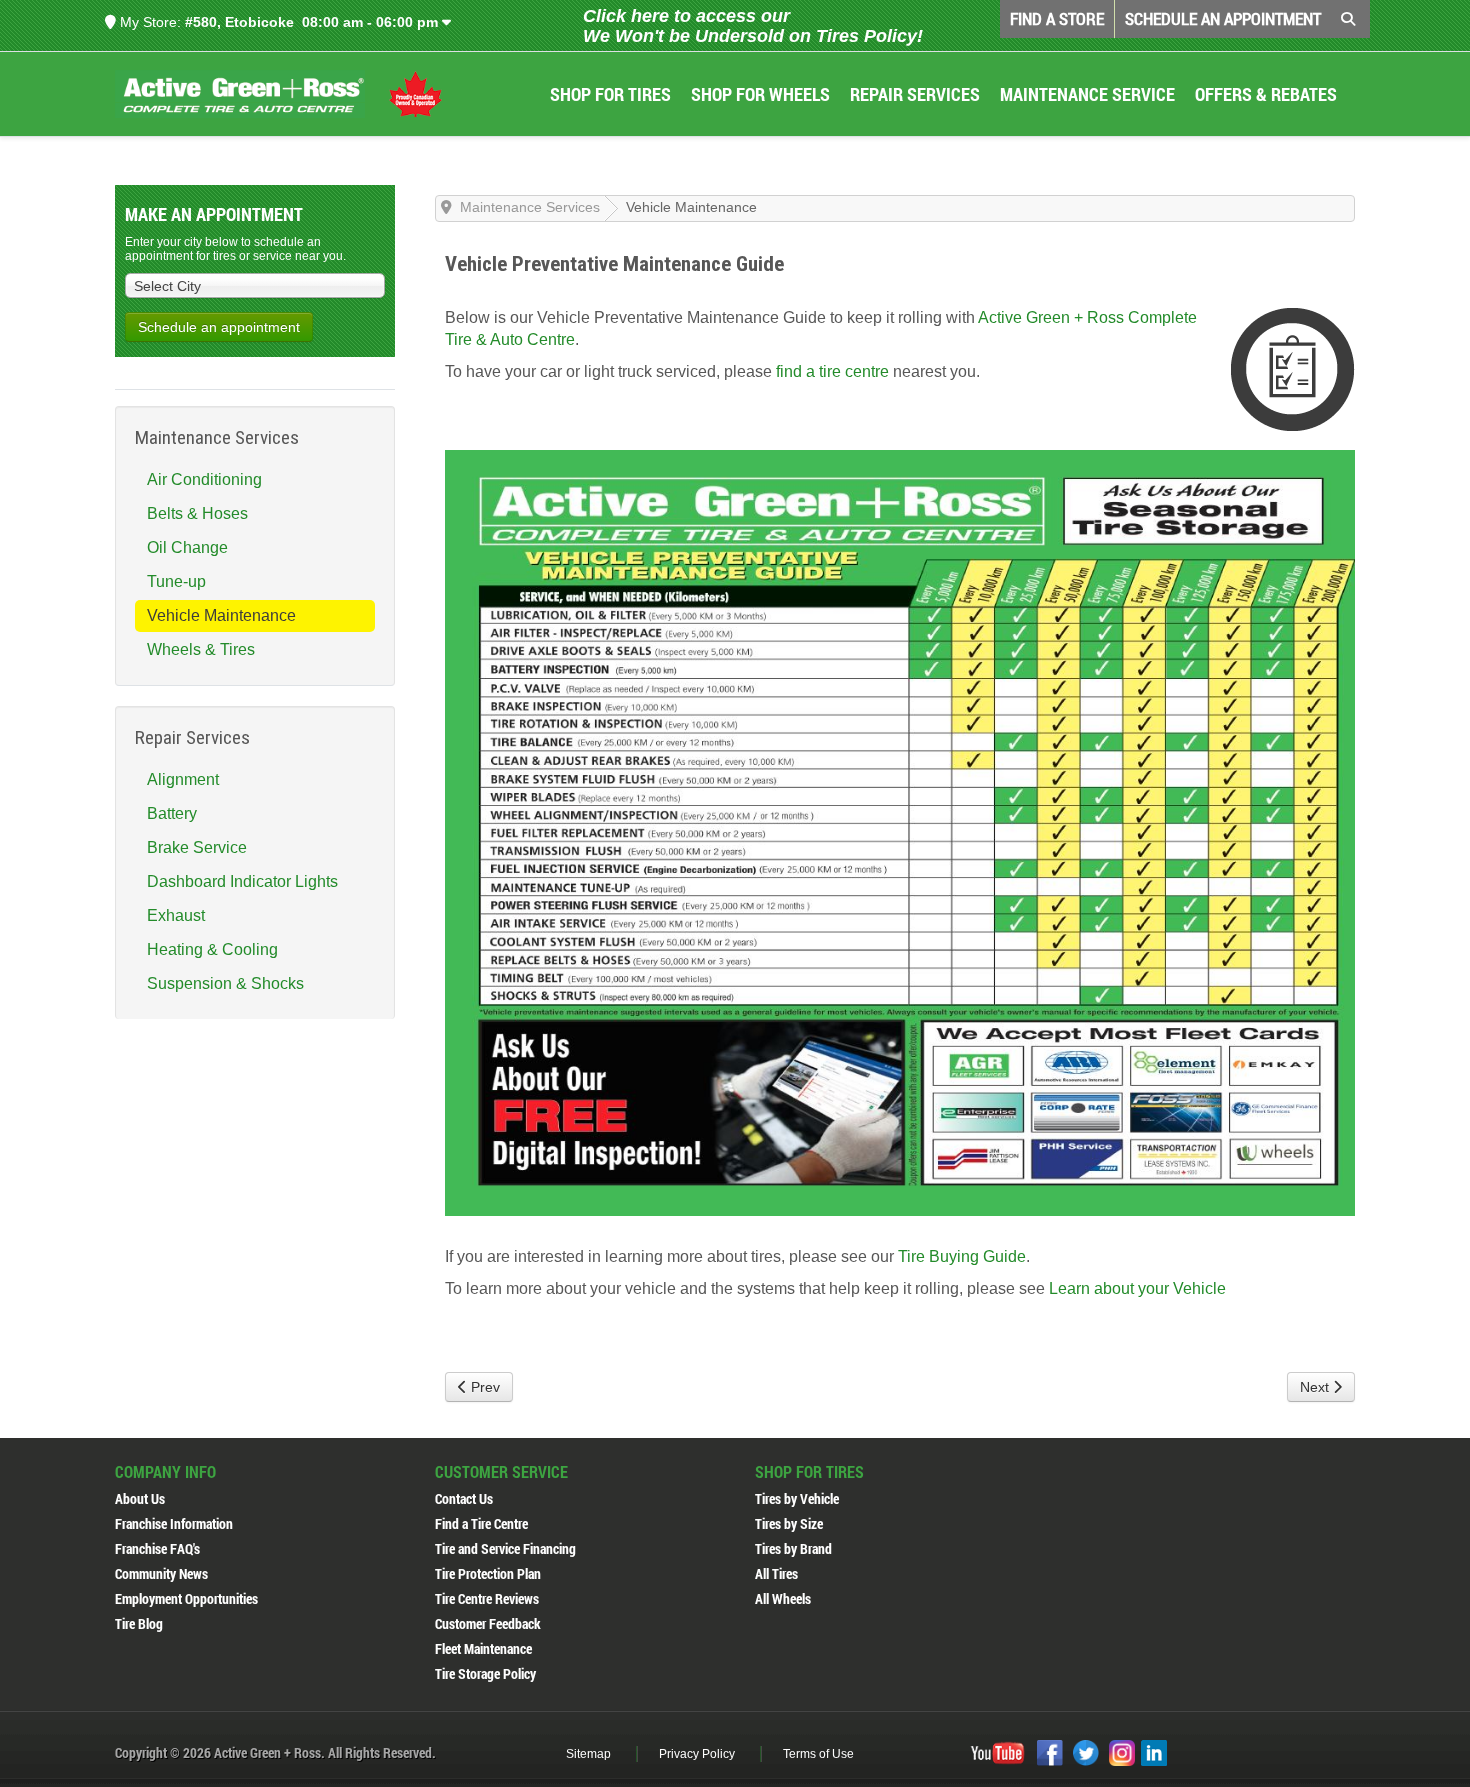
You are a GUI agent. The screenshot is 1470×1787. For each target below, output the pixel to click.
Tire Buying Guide (962, 1256)
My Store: (148, 22)
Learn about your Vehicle (1137, 1288)
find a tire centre (832, 371)
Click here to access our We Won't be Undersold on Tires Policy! (753, 26)
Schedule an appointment (219, 327)
